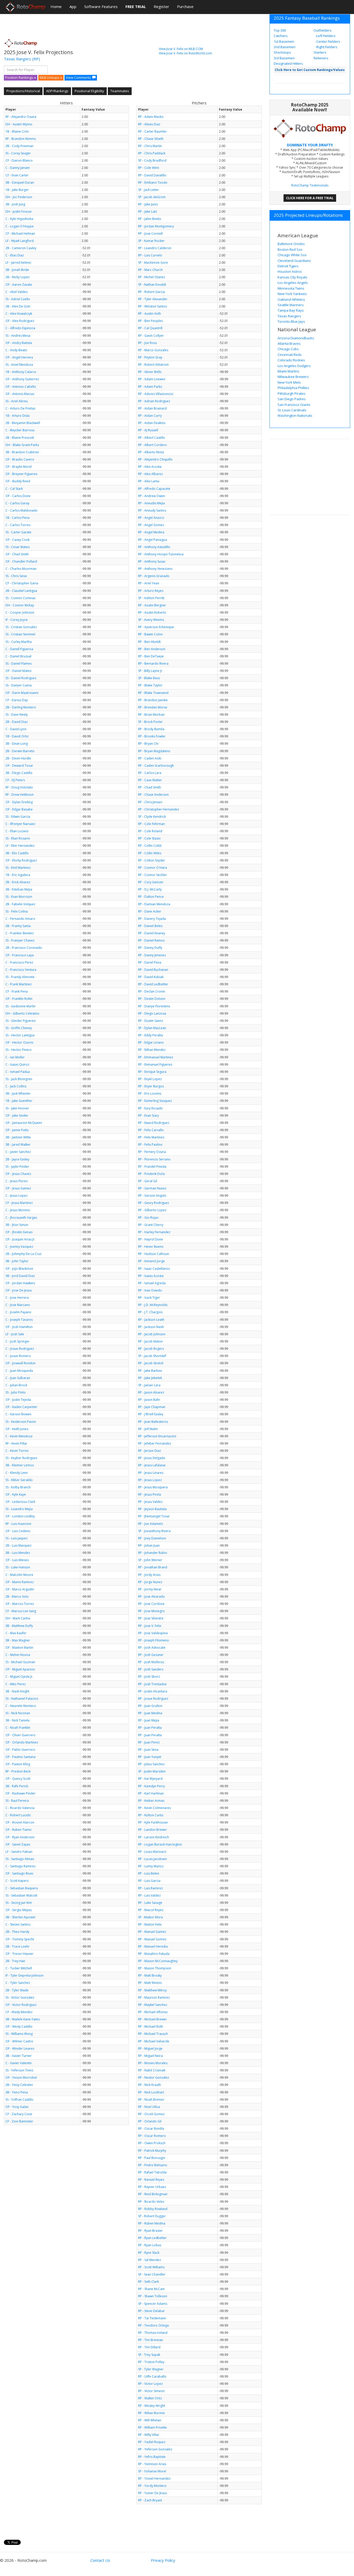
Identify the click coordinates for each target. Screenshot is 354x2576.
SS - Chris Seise (16, 576)
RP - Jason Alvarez (151, 1392)
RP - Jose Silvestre (151, 1618)
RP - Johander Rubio (153, 1553)
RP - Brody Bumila (151, 729)
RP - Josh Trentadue (152, 1684)
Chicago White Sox (292, 255)
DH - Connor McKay (20, 605)
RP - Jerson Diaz (150, 1451)
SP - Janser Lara (149, 1385)
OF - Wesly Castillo (19, 2026)
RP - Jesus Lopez (150, 1480)
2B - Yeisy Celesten (19, 2085)
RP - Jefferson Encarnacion (157, 1436)
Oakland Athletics (291, 299)
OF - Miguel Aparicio (20, 1669)
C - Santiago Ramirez (20, 1866)
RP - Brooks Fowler (152, 736)
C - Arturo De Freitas (20, 408)
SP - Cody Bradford (152, 160)
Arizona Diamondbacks (296, 338)
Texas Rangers (17, 59)
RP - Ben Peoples (150, 321)
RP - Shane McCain (151, 2289)
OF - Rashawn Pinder (20, 1793)
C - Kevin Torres (17, 1451)
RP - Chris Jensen (150, 802)
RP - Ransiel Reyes (151, 2180)
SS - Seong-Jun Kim (19, 1903)
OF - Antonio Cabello (21, 387)
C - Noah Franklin (18, 1728)
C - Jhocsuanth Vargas (21, 1218)
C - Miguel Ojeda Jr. (19, 1677)
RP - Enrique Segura (152, 1072)
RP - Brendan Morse (153, 707)
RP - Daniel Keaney (152, 933)
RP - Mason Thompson (155, 1968)
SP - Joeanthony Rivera (154, 1531)
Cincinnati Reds (290, 355)
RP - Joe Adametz (151, 1524)
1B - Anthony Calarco (21, 372)
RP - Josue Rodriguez (153, 1699)
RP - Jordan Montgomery (156, 226)
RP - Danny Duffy (150, 948)
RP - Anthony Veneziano (155, 569)
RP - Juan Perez (149, 1742)
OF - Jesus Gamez (18, 1188)
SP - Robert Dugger (152, 2216)
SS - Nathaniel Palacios (22, 1699)
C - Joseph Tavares (19, 1320)
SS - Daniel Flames (19, 663)
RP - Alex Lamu (149, 481)
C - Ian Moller (15, 1057)
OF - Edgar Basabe (19, 809)
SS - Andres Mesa (18, 336)
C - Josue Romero (18, 1356)
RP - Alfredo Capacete (154, 489)
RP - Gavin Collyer (151, 336)
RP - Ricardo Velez (151, 2202)
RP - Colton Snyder (152, 860)
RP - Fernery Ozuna (152, 1152)
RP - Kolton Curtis (151, 1815)
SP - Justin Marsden (152, 1771)
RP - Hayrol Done (151, 1239)
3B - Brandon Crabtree (22, 452)
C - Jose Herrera (17, 1298)
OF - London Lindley (20, 1516)
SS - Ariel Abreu (17, 401)
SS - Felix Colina (17, 911)
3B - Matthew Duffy (19, 1626)
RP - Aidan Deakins (152, 423)
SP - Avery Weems (151, 620)
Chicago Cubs (288, 349)
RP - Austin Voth (150, 314)
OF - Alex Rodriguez (20, 321)
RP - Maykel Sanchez (153, 2005)
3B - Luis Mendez (18, 1553)
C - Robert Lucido (18, 1815)
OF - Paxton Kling (18, 1764)
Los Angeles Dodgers (294, 366)
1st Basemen (284, 41)
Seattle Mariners (291, 305)
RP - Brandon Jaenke (153, 700)
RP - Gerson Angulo (152, 1196)
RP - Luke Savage (150, 1903)
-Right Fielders (326, 47)
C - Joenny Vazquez (19, 1247)
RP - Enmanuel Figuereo (155, 1064)
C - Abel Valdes (16, 292)
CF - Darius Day (17, 700)
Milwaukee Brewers (293, 377)
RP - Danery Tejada (152, 919)
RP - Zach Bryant (150, 2500)
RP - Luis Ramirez (150, 1888)
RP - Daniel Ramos (151, 940)
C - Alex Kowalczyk (19, 314)
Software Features (101, 6)
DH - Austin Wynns (19, 124)
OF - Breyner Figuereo (22, 474)
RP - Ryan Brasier (150, 2231)
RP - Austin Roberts (152, 612)
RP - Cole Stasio (149, 838)
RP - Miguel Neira (150, 2056)
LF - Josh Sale (15, 1334)
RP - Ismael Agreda (152, 1283)
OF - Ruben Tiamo (19, 1830)
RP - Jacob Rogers (151, 1349)
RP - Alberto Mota (151, 452)
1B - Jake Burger (17, 190)
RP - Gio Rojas (148, 1218)
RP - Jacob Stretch (151, 1363)
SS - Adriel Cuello (18, 299)
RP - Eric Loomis (150, 1093)
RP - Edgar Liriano (151, 1042)
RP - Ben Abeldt (149, 642)
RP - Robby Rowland (153, 2209)
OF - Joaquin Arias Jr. (20, 1239)
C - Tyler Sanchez (18, 1983)
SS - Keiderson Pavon (21, 1422)
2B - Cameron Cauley (21, 248)
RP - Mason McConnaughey (158, 1961)
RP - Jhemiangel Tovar (154, 1516)
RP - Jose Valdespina (153, 1633)
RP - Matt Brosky (150, 1975)
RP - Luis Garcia (149, 1881)
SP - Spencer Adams (153, 2304)
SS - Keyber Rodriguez (21, 1458)
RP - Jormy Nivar (150, 1589)
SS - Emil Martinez (18, 868)
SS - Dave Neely (17, 715)
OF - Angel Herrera (19, 357)
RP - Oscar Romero (152, 2136)
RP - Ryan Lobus (150, 2245)
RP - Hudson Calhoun (154, 1254)
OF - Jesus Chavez (18, 1174)
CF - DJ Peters (15, 780)
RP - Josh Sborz (149, 1677)
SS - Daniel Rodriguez (21, 678)
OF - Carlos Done (18, 496)
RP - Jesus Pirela (150, 1494)
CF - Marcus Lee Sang (21, 1611)
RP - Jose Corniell (150, 234)
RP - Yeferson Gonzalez (155, 2449)
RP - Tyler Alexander (153, 299)
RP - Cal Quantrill (150, 328)
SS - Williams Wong (19, 2034)
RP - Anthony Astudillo (154, 547)
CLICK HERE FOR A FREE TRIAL (310, 198)
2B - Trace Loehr (17, 1946)
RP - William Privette (153, 2427)
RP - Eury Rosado (150, 1108)
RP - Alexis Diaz (149, 124)
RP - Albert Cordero (153, 445)
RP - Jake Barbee (150, 1371)
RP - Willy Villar (149, 2435)
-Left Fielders (325, 36)
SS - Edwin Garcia (18, 817)
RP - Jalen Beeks (150, 219)
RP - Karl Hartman (151, 1793)
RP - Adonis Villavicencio (156, 394)
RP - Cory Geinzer (151, 882)
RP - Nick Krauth (150, 2085)
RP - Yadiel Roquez (152, 2442)
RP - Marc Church (150, 270)
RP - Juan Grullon (150, 1706)
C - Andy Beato (16, 350)
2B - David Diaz (17, 722)
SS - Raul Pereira (17, 1801)
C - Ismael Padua (18, 1072)
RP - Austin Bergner (152, 605)
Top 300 (280, 30)
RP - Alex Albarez (150, 474)
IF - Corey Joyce (17, 620)
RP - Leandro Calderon (155, 248)
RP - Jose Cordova (151, 1604)
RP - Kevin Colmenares (154, 1808)
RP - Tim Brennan (151, 2340)
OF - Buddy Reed (18, 481)
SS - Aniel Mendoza (19, 365)
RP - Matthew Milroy (152, 1990)
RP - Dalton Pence (151, 897)
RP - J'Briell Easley (151, 1414)
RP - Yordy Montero (152, 2486)
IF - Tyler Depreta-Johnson (24, 1975)
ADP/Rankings (57, 91)
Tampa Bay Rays (291, 310)
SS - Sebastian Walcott (21, 1895)
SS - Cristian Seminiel (20, 634)
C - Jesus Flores (16, 1181)
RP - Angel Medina (151, 532)
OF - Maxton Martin (19, 1648)
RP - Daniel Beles (150, 926)
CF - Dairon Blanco (19, 160)
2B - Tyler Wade (17, 1990)
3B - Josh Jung (15, 204)
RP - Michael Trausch (153, 2034)
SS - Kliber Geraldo (19, 1480)
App (73, 6)
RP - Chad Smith (150, 787)
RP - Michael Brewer (153, 2019)
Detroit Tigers (288, 266)
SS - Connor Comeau (20, 598)
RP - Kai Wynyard (150, 1779)
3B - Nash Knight (17, 1691)
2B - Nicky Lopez (17, 277)
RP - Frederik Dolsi (151, 1174)
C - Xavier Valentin (19, 2063)
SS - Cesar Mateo (18, 547)
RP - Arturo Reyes (151, 591)
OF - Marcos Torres (20, 1604)
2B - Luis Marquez (18, 1545)
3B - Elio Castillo (17, 853)
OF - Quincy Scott (18, 1779)
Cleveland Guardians (294, 261)
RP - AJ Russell (148, 430)
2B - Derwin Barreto (20, 751)
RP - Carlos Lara (150, 773)
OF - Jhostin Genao (19, 1232)
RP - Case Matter (150, 780)
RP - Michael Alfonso (153, 2012)
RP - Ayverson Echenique (156, 627)
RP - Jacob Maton (150, 1341)
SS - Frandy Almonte (20, 977)
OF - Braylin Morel (19, 467)
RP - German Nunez (152, 1188)
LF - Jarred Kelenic (18, 263)
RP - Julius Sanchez (151, 1764)
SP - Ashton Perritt (151, 598)
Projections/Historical (23, 91)
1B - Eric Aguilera (18, 875)
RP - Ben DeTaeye (151, 656)
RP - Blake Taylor (150, 685)
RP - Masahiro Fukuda (154, 1954)
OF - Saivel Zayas (18, 1844)
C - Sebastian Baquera (22, 1888)
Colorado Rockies (291, 360)
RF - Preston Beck (18, 1771)
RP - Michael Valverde (154, 2041)
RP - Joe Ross (147, 343)
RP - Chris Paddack (152, 153)
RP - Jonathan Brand (153, 1567)
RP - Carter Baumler (153, 131)
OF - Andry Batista (19, 343)
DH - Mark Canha (18, 1618)
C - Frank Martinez (19, 984)
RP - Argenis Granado (154, 576)
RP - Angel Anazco (151, 518)
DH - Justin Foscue (19, 211)
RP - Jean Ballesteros (153, 1422)
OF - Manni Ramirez (20, 1582)
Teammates (120, 91)
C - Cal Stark (14, 489)
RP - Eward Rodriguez (154, 1123)
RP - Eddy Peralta (150, 1035)
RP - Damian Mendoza (154, 904)
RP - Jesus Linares (151, 1473)
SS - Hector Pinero (19, 1050)
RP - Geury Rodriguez (154, 1203)
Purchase (185, 6)
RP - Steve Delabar (151, 2311)
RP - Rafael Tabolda (152, 2172)
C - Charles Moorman (21, 569)
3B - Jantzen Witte (18, 1137)
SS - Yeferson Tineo (19, 2070)
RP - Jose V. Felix (150, 1626)
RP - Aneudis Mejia (151, 503)
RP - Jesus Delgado (152, 1458)
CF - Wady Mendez (19, 2012)
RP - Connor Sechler (153, 875)
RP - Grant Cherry (151, 1225)
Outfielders (323, 30)
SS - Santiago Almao (20, 1859)
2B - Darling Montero (21, 707)
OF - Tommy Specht (20, 1939)
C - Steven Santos (18, 1924)
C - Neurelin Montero (21, 1706)
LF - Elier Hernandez (20, 846)
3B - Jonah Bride (17, 270)
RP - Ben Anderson (152, 649)
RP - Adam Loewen (152, 379)
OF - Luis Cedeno (18, 1531)
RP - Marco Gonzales (153, 350)
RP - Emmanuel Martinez (156, 1057)
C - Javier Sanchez (18, 1152)
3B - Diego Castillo (19, 773)
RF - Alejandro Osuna (21, 117)
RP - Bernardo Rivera (153, 663)
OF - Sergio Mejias (19, 1910)
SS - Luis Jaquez (16, 1538)
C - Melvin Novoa (18, 1655)
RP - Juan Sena (148, 1750)
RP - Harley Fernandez (154, 1232)
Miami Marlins (288, 371)
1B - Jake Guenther (19, 1101)
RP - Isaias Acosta (151, 1276)
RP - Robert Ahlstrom (153, 365)
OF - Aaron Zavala (19, 285)
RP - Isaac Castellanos (154, 1269)
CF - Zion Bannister (19, 2121)
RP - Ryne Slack (149, 2253)
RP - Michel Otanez (152, 277)
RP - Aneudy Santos (152, 510)
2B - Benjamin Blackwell (23, 423)
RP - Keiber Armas (151, 1801)
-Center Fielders (327, 41)
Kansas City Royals (292, 277)
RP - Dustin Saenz (151, 1021)
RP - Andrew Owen (152, 496)
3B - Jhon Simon (17, 1225)
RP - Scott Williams (151, 2267)
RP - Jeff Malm (148, 1429)
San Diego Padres (292, 399)
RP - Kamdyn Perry (151, 1786)
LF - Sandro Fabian (19, 1852)
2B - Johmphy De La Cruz (23, 1254)
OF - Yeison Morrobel (21, 2078)
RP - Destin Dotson (152, 999)
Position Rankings (20, 77)
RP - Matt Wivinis (150, 1983)
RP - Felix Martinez (151, 1137)
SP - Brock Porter (150, 722)
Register (161, 6)
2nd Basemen (285, 47)
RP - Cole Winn (149, 168)
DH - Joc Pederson (19, 197)
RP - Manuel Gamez (152, 1932)
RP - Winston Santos (153, 306)
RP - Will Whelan (150, 2420)
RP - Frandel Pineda (152, 1167)
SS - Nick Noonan (18, 1713)
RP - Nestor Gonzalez (154, 2078)
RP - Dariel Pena (150, 962)
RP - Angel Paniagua (153, 540)
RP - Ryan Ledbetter (152, 2238)
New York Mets (289, 382)
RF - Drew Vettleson (20, 795)
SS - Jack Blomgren (19, 1079)
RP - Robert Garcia (151, 292)
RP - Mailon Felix (150, 1924)
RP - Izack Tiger (149, 1298)
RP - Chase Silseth (151, 139)
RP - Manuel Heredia (153, 1946)
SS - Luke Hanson (18, 1567)
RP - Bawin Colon (150, 634)
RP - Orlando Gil (150, 2121)
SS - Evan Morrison (19, 897)
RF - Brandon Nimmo (21, 139)
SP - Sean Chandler (152, 2274)
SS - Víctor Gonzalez (20, 1997)
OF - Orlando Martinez (22, 1742)
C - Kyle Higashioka (19, 219)
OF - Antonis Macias (20, 394)
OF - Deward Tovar (19, 766)
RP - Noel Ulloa (149, 2107)
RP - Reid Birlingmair (153, 2194)
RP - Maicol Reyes (151, 1910)
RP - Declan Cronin (152, 991)
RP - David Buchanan (153, 970)
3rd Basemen (284, 58)
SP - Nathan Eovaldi (152, 285)
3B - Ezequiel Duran (20, 182)
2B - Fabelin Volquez (20, 904)
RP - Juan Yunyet (150, 1757)
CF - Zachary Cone (19, 2114)
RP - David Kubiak (151, 977)
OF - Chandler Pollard (21, 561)
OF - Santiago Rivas (19, 1873)
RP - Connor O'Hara (153, 868)
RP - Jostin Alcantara (153, 1691)
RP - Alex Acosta (150, 467)
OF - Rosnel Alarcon (20, 1822)
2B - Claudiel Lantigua (21, 591)
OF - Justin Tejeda (18, 1400)
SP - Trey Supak (149, 2355)
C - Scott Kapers (17, 1881)
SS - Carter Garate (18, 532)
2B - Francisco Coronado (24, 948)
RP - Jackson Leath (151, 1320)
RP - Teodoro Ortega (153, 2325)
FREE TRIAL (136, 6)
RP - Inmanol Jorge (151, 1261)
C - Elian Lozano (17, 831)
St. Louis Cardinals (292, 410)
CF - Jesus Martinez (19, 1203)
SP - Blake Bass (149, 678)
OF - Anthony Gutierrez (22, 379)
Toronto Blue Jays (291, 321)
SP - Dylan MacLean (152, 1028)
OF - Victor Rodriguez (21, 2005)
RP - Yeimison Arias (152, 2464)
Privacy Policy (163, 2560)
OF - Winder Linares (20, 2048)
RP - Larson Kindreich (154, 1837)
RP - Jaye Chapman (152, 1407)
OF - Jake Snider (17, 1115)
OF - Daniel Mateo (19, 671)
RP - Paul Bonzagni (152, 2158)
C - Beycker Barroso (20, 430)
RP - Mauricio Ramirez (154, 1997)
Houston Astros (290, 271)
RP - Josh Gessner (151, 1655)
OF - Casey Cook (17, 540)
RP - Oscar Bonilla (151, 2129)
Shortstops (282, 52)
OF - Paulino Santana (20, 1757)
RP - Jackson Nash (151, 1327)
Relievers (321, 58)
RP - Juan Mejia (149, 1720)
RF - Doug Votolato (19, 787)
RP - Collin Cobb (150, 846)
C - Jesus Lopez (16, 1196)
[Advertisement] (98, 25)
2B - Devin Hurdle (18, 758)
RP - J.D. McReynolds (153, 1305)
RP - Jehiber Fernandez (155, 1443)
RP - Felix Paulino (150, 1145)
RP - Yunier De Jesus (153, 2493)
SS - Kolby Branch (18, 1487)
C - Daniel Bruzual (18, 656)
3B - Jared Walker (18, 1145)
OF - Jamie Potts (17, 1130)
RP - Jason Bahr (149, 1400)
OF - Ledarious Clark (20, 1502)
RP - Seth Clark (148, 2282)
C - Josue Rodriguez (20, 1349)
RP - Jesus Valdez (150, 1502)
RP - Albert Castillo (152, 438)
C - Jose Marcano (18, 1305)
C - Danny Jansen (18, 168)
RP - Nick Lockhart (151, 2092)
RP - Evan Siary (148, 1115)
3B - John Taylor (17, 1261)
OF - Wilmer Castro (19, 2041)
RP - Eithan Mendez (152, 1050)
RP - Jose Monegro (151, 1611)
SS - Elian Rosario (18, 838)
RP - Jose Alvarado (151, 1596)
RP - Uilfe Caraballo (152, 2376)
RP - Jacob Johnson (152, 1334)
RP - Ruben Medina (152, 2223)
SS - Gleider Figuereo (21, 1021)
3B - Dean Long (17, 744)
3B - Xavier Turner (19, 2056)
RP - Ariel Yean (149, 583)
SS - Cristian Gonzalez (21, 627)
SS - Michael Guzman (20, 1662)
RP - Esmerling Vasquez (155, 1101)
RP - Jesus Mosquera (153, 1487)
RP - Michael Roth (151, 2026)
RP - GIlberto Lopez (152, 1210)
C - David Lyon (16, 729)
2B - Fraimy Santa (18, 926)
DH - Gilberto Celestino (22, 1013)
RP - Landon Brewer (153, 1830)
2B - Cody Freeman (19, 146)
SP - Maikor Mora (150, 1917)
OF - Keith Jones (17, 1429)
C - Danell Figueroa (19, 649)
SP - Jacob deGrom (152, 197)
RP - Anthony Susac (152, 561)
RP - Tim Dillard (149, 2347)
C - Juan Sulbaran (18, 1378)
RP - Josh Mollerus (151, 1662)
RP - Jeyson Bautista (152, 1509)
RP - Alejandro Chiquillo (155, 459)
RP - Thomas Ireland (153, 2333)
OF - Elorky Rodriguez (21, 860)
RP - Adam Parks (150, 387)
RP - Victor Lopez (150, 2384)
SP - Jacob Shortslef (152, 1356)
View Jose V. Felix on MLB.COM (181, 49)
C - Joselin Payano (18, 1312)
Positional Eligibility (89, 91)
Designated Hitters (288, 63)
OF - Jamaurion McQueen (24, 1123)
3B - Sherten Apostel (20, 1917)
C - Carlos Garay (17, 503)
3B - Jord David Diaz (20, 1276)
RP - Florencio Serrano (154, 1159)
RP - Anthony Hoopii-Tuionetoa (161, 554)
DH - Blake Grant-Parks (22, 445)
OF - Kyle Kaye (16, 1494)
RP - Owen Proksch (152, 2143)
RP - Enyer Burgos (151, 1086)
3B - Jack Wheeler (18, 1093)
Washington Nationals (295, 415)
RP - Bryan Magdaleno (154, 751)
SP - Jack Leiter (148, 190)
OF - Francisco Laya (20, 955)
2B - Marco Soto (17, 1596)
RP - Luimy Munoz (151, 1866)
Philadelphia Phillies (293, 388)
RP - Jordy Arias (149, 1575)
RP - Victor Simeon (151, 2391)
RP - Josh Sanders (151, 1669)
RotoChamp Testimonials (310, 185)
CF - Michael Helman (20, 234)
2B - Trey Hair (15, 1961)
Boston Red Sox (290, 249)
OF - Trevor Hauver (19, 1954)
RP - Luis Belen (149, 1873)
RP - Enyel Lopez (150, 1079)
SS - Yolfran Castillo (19, 2100)
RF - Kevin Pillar (16, 1443)
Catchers (281, 36)
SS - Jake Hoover (17, 1108)
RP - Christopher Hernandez (159, 809)
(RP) (36, 59)
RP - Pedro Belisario (153, 2165)
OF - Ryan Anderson (20, 1837)
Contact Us (100, 2560)
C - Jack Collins (16, 1086)
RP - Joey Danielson (152, 1538)
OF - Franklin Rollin (19, 999)
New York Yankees (292, 294)
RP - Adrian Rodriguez (154, 401)
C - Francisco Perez (19, 962)
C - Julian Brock (16, 1385)
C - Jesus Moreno (18, 1210)
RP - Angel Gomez (151, 525)
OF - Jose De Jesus (19, 1290)
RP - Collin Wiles (150, 853)
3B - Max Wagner (18, 1640)
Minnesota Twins (291, 288)
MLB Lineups (50, 77)
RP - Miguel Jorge (150, 2048)
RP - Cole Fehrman (151, 824)
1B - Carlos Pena (17, 518)
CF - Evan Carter (17, 175)
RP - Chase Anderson (153, 795)
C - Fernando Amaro (20, 919)
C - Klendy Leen (17, 1473)
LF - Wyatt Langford (20, 241)
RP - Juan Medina (150, 1713)
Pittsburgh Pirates (292, 393)
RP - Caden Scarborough (156, 766)
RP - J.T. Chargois (150, 1312)
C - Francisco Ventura (21, 970)
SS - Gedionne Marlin (20, 1006)
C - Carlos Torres (18, 525)
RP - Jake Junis (148, 204)
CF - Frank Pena (17, 991)
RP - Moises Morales (153, 2063)
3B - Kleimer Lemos (20, 1465)
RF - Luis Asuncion (18, 1524)
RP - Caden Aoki (150, 758)
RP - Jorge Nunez (150, 1582)
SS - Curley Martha (19, 642)
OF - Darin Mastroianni (22, 693)
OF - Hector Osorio (19, 1042)
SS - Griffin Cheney (19, 1028)
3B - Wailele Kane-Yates (23, 2019)
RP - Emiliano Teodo (153, 182)
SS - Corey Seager (18, 153)
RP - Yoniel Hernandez (154, 2478)
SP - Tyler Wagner (151, 2369)
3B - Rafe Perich (17, 1786)
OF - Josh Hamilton (19, 1327)
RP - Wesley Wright (152, 2406)
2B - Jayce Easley (17, 1159)
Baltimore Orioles (291, 244)
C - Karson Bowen (18, 1414)
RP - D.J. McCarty (150, 889)
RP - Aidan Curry (150, 416)
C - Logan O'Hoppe (20, 226)
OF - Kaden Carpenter (21, 1407)
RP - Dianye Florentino (154, 1006)
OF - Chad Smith (17, 554)
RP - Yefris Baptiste (152, 2457)
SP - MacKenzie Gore (153, 263)
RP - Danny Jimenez (152, 955)
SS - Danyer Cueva (19, 685)
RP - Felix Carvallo (151, 1130)
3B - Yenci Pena (17, 2092)
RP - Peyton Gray (150, 357)
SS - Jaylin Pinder (17, 1167)
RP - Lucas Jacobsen (153, 1859)
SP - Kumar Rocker (151, 241)
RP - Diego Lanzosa (152, 1013)
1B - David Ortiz (17, 736)
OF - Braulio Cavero (20, 459)
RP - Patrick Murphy (152, 2151)
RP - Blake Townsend (153, 693)
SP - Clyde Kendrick (152, 817)
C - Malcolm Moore (19, 1575)
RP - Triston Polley (151, 2362)
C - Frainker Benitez (20, 933)
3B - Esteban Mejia (19, 889)
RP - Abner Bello (150, 372)
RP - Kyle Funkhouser (153, 1822)
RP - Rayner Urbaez (152, 2187)
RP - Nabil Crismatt (152, 2070)
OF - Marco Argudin (20, 1589)
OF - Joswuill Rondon (20, 1363)
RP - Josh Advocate (152, 1648)
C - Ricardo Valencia (20, 1808)
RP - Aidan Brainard (152, 408)
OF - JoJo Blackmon (19, 1269)
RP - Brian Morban (151, 715)
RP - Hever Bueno (151, 1247)
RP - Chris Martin (150, 146)
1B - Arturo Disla (17, 416)
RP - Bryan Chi (148, 744)
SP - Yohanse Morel (152, 2471)
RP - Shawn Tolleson (153, 2296)
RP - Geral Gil (148, 1181)
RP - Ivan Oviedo (150, 1290)
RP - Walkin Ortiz (150, 2398)
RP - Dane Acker (150, 911)
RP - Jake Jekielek (150, 1378)
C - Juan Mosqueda (19, 1371)
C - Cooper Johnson (20, 612)
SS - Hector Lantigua (20, 1035)
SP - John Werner (150, 1560)
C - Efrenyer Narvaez (20, 824)
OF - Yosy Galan (17, 2107)
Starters (320, 52)
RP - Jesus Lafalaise (152, 1465)
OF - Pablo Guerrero (20, 1750)
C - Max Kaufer (16, 1633)
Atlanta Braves (289, 343)
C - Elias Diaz (15, 255)
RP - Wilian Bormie (151, 2413)
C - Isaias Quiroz (17, 1064)
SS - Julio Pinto (16, 1392)
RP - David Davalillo (152, 175)
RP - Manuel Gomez (152, 1939)
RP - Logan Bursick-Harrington (160, 1844)
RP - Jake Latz (148, 211)
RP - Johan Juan (149, 1545)
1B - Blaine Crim (17, 131)
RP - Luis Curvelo (150, 255)
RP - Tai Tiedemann (152, 2318)
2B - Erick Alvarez (18, 882)
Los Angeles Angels (293, 283)
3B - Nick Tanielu (17, 1720)
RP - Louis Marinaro (152, 1852)
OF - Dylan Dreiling (19, 802)
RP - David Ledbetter (153, 984)
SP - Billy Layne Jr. (151, 671)
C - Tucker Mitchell (19, 1968)
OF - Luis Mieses (17, 1560)
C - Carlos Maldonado (22, 510)
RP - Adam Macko (151, 117)
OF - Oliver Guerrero (20, 1735)
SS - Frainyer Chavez (20, 940)
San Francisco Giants (294, 405)
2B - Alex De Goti (18, 306)
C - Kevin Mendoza (19, 1436)
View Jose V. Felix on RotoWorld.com (185, 53)
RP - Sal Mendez (150, 2260)
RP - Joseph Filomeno (154, 1640)
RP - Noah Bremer (151, 2100)
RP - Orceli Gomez (151, 2114)
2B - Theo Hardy (17, 1932)
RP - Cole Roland (150, 831)
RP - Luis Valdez (149, 1895)
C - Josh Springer (17, 1341)
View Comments (78, 77)
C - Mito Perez (16, 1684)
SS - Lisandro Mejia (19, 1509)
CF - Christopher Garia (22, 583)
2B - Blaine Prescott (20, 438)
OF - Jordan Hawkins (20, 1283)
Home (56, 6)
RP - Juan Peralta (150, 1728)
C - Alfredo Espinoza (20, 328)
